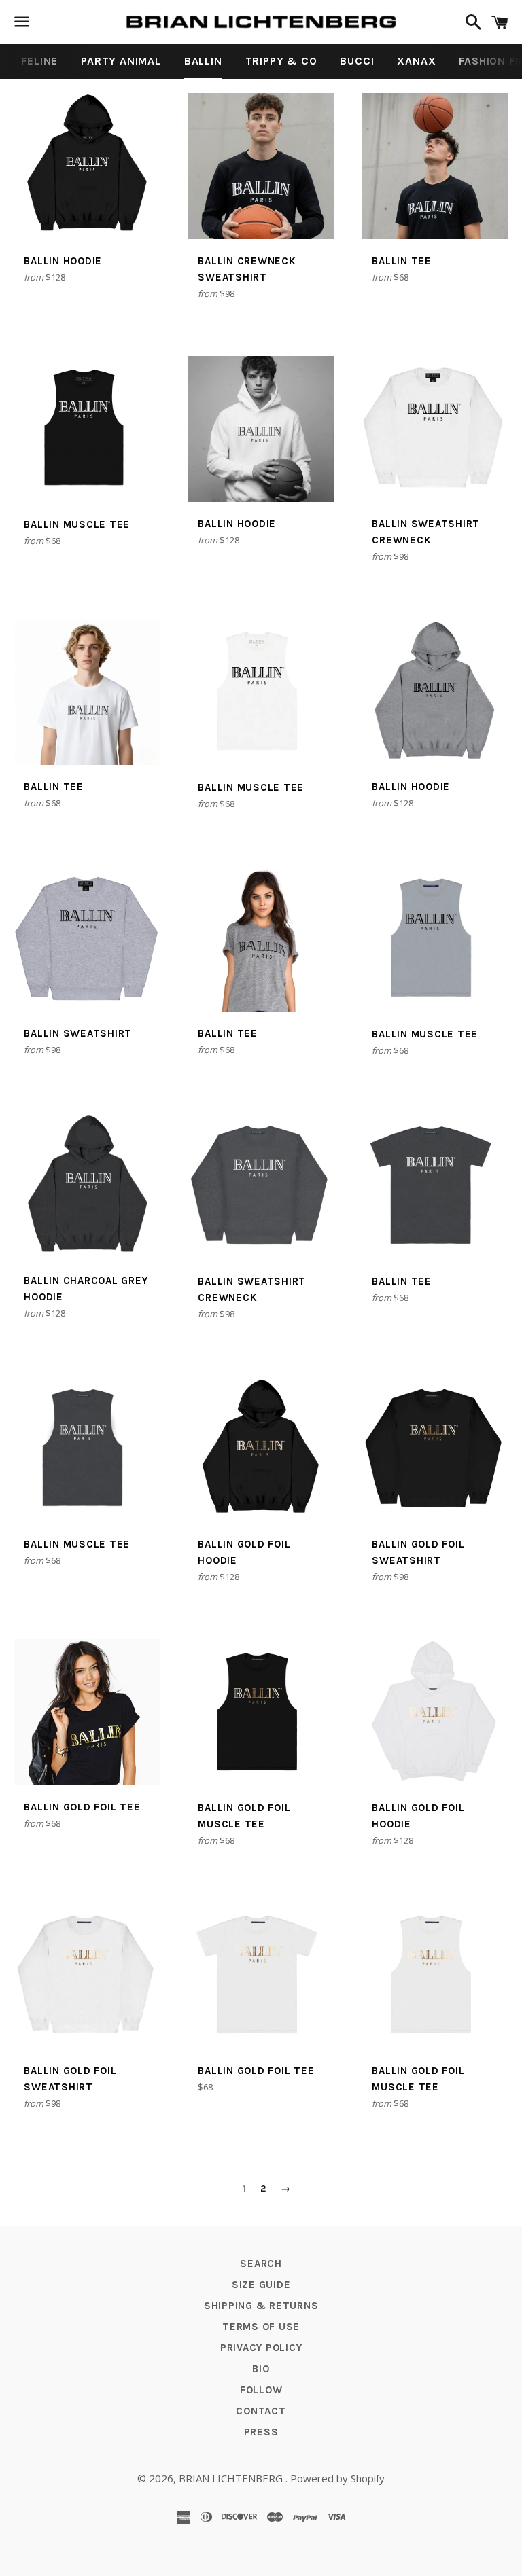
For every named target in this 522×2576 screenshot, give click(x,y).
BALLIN (203, 61)
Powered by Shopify (337, 2478)
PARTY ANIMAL (121, 61)
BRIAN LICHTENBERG (232, 2478)
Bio (261, 2369)
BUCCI (357, 61)
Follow (261, 2390)
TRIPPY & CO (281, 61)
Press (261, 2432)
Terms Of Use (261, 2327)
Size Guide (261, 2285)
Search (261, 2264)
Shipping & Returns (261, 2306)
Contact (261, 2411)
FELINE (39, 61)
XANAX (416, 61)
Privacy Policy (261, 2348)
